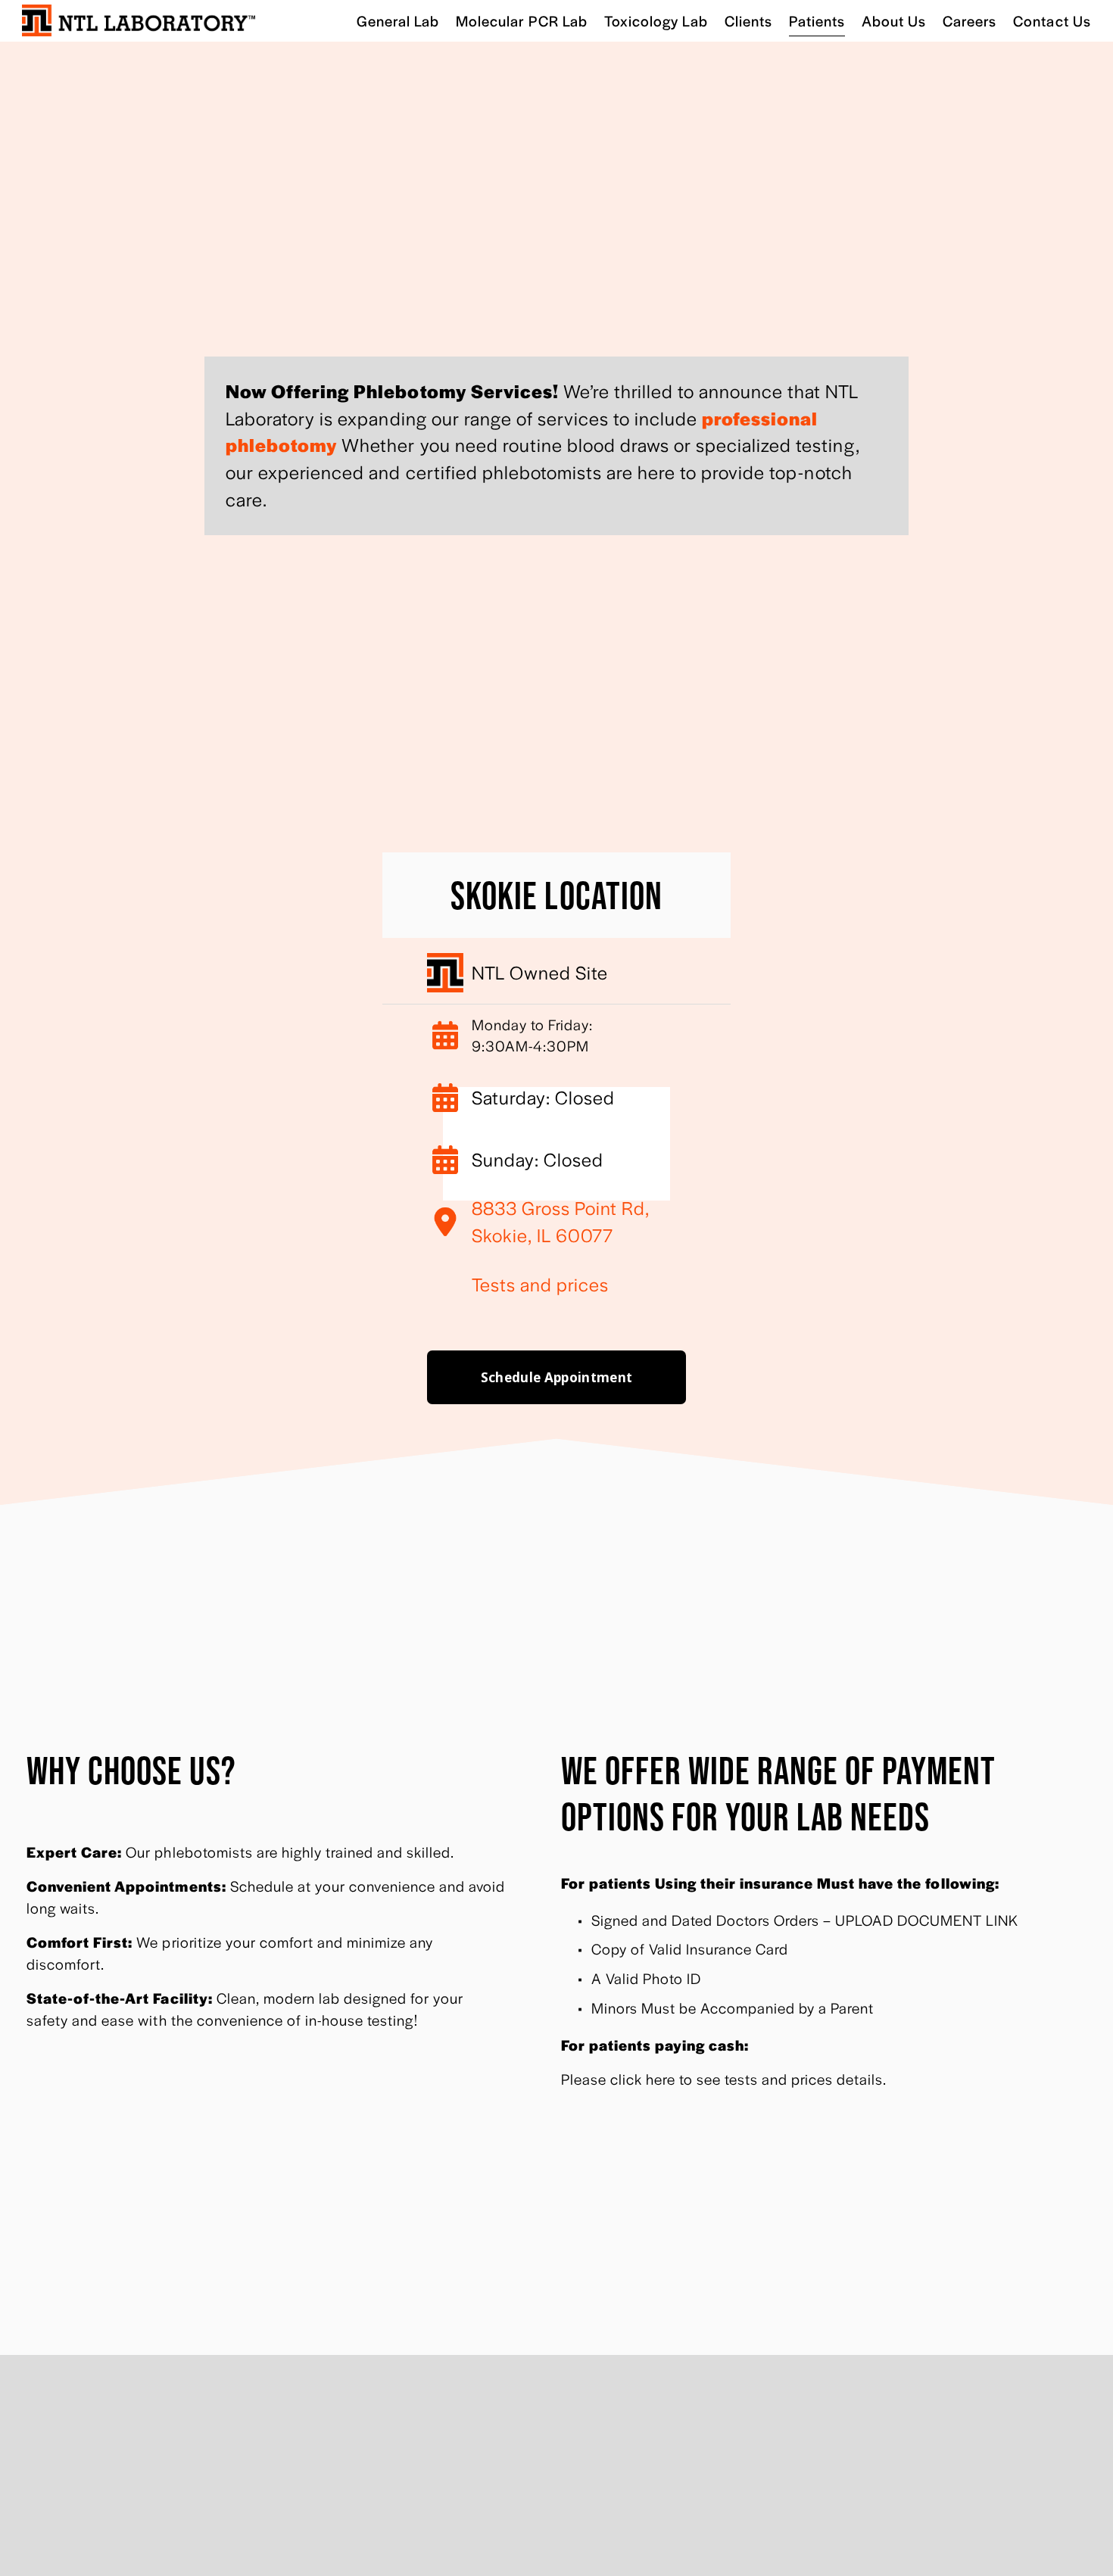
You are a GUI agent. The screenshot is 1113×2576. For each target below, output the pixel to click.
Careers (970, 20)
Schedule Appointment (557, 1377)
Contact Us (1052, 20)
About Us (894, 20)
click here (643, 2079)
